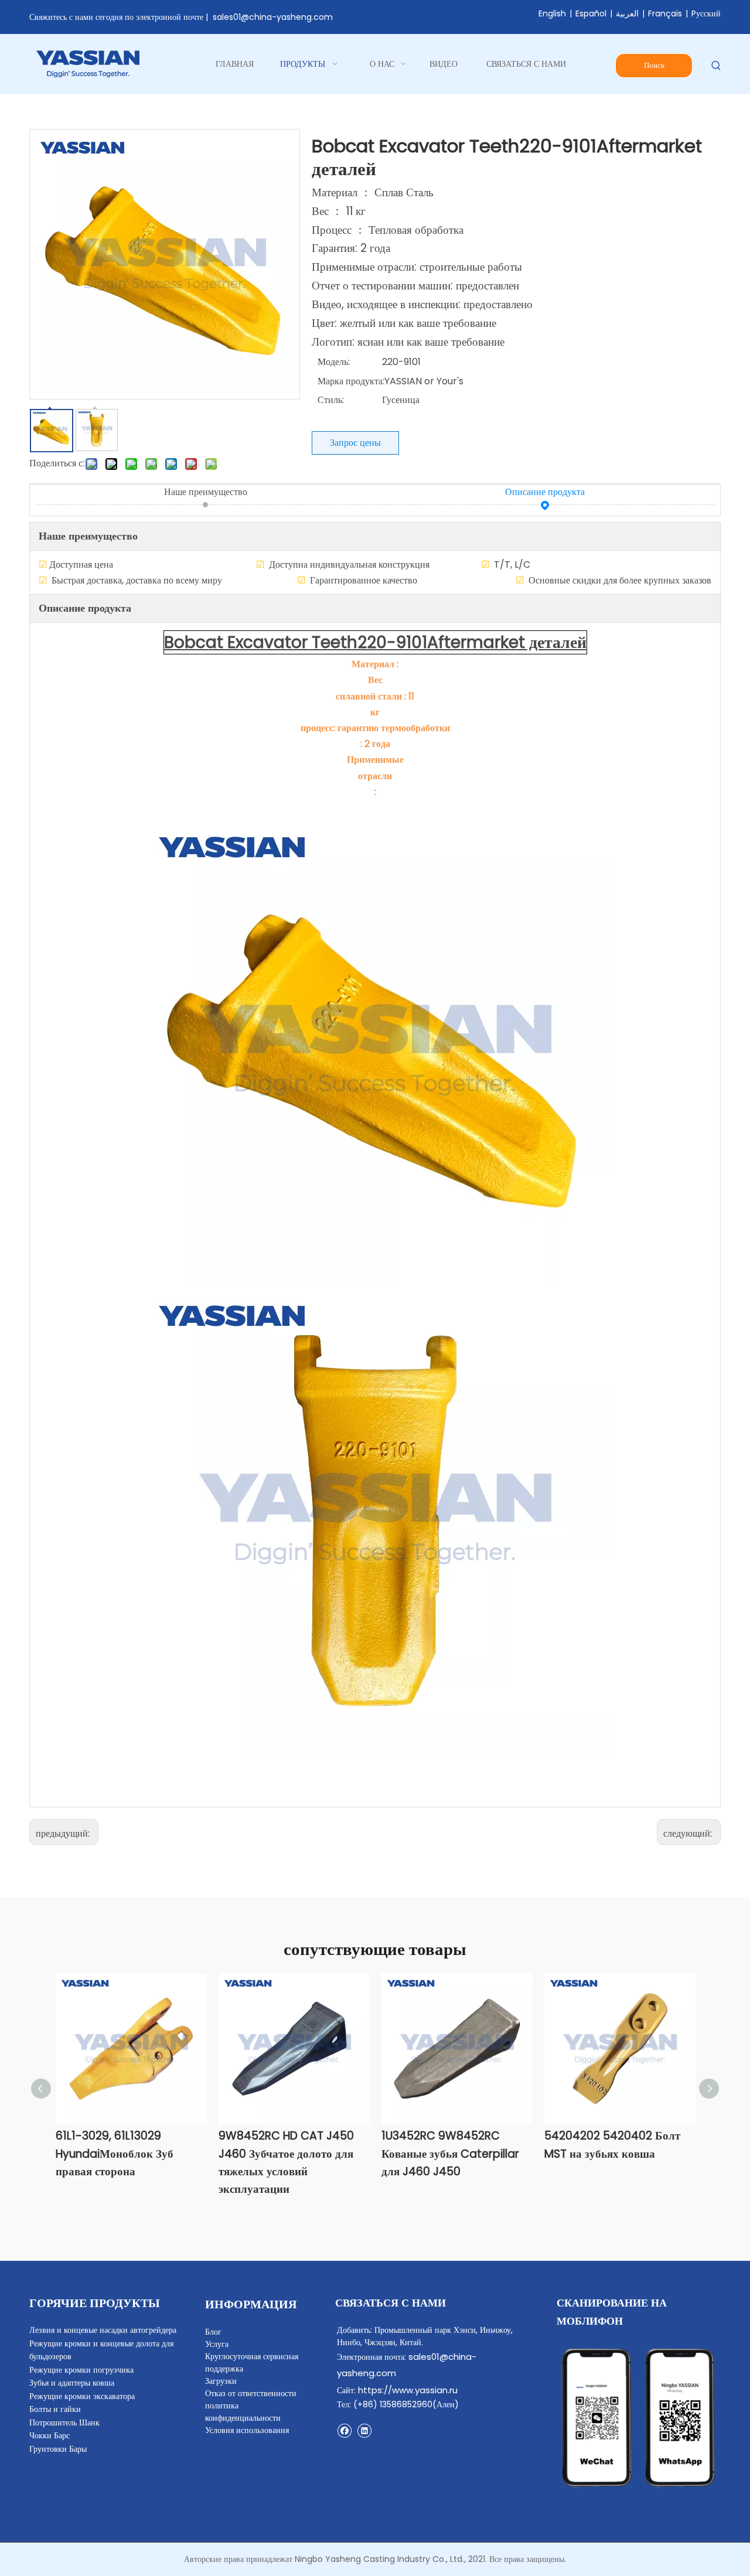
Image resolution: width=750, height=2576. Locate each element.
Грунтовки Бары (58, 2449)
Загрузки (221, 2381)
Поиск (654, 65)
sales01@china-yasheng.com (273, 17)
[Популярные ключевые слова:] (716, 66)
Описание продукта (545, 492)
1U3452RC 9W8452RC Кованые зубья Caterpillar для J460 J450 (450, 2154)
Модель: (334, 362)
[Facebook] (344, 2430)
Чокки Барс (50, 2435)
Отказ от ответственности (251, 2393)
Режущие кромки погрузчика (81, 2370)
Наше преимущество (206, 492)
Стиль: (331, 400)
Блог (213, 2332)
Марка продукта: (351, 381)
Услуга (217, 2344)
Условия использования (247, 2430)
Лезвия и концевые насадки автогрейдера (103, 2330)
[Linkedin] (364, 2430)
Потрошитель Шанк (64, 2423)
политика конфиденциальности (243, 2412)
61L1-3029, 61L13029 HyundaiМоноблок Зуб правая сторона (115, 2154)
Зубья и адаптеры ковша (72, 2383)
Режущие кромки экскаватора (82, 2396)
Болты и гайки (55, 2409)
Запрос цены (355, 443)
